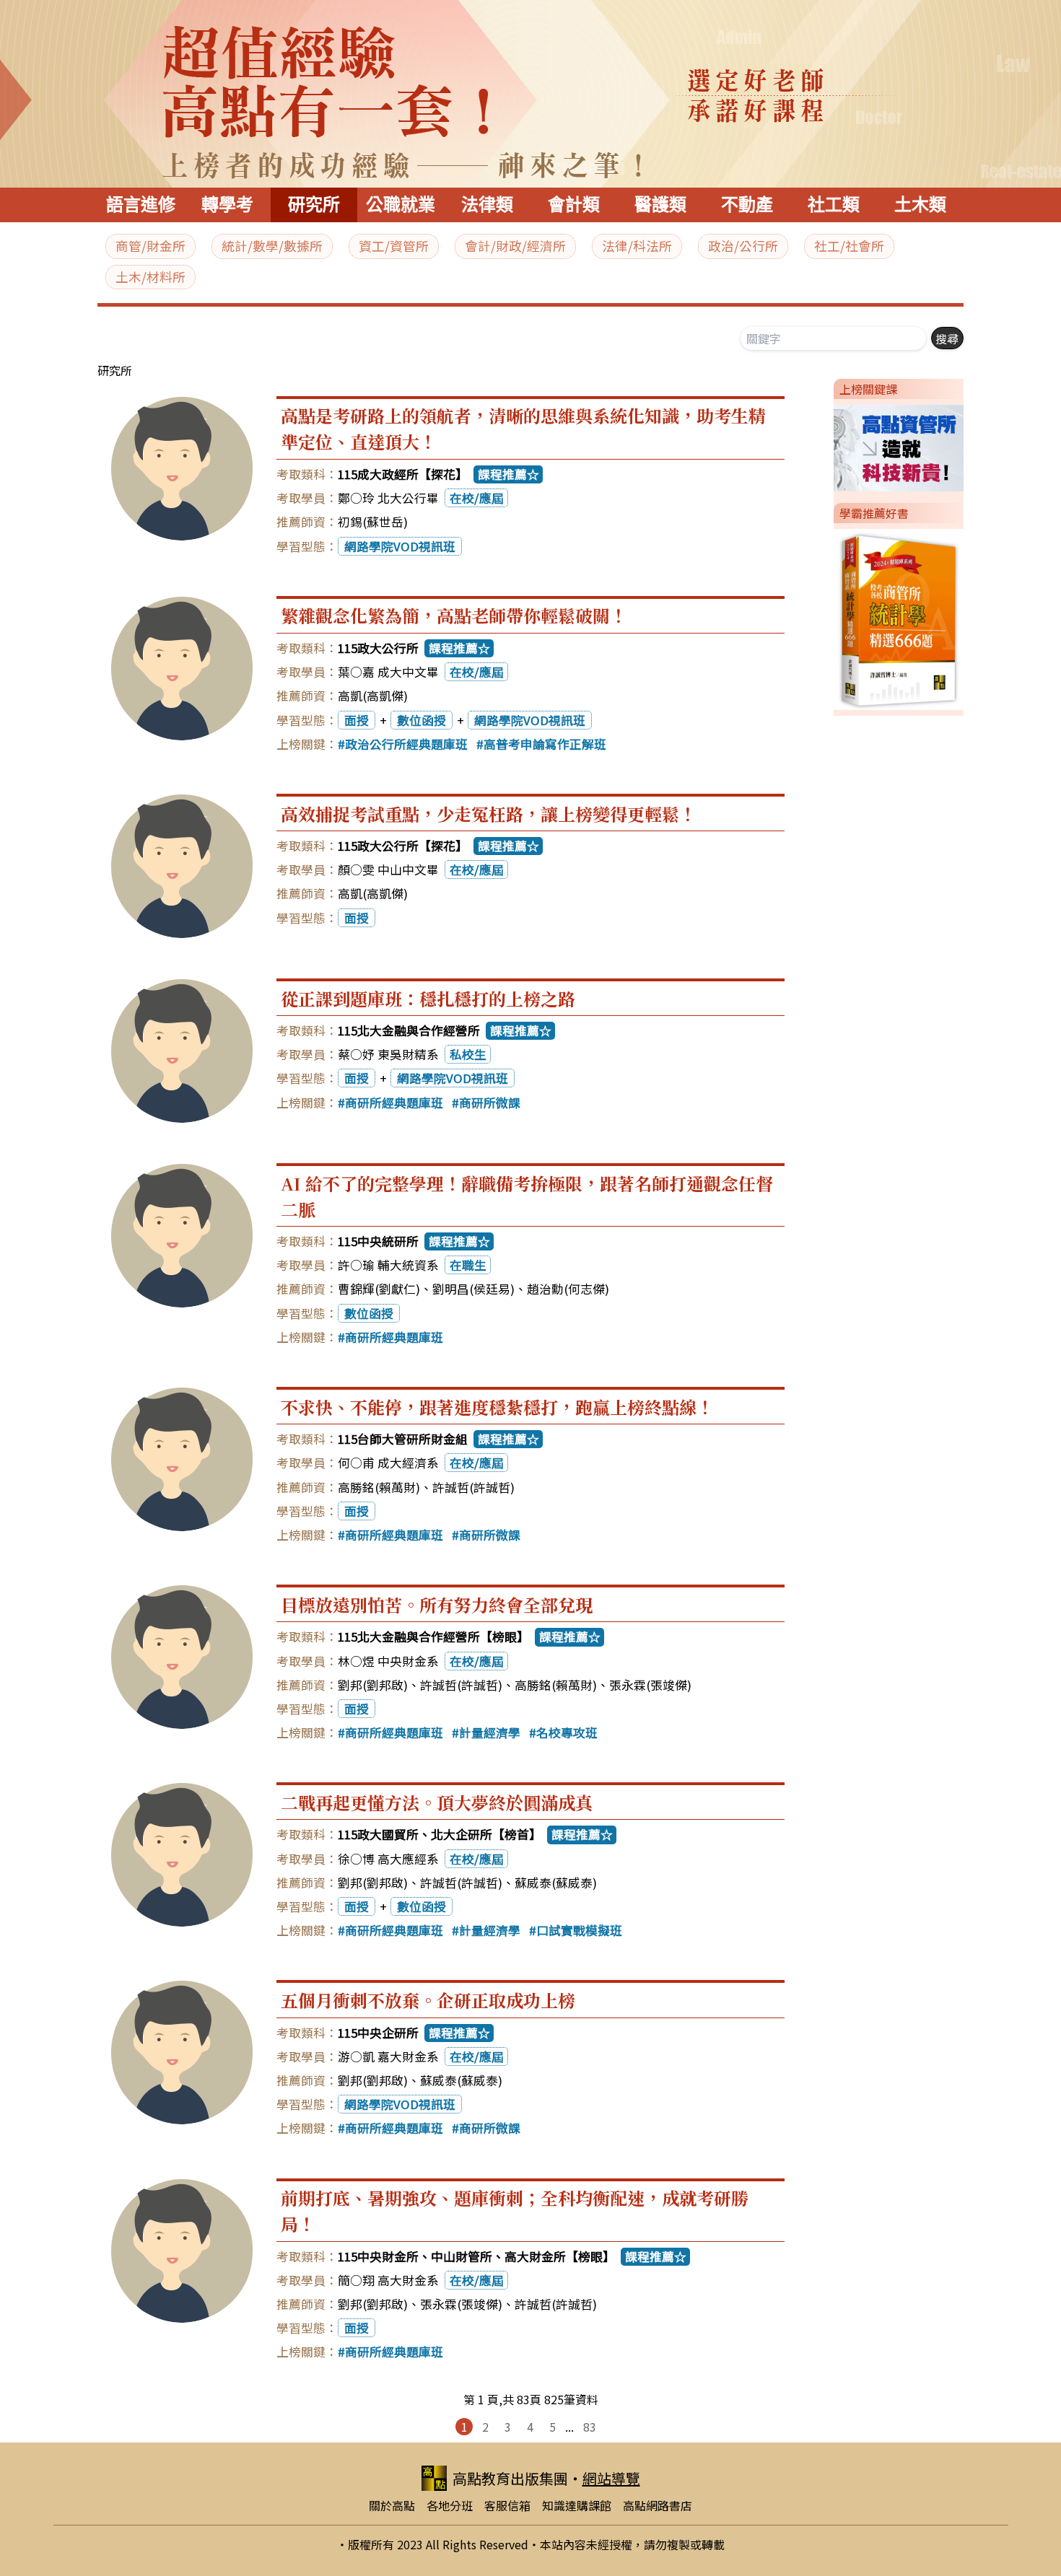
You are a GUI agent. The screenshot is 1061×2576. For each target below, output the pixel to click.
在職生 (468, 1265)
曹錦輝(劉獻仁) (379, 1289)
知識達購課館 (577, 2505)
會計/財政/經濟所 (515, 246)
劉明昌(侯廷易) (473, 1289)
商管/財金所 (150, 246)
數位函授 (422, 720)
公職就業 (401, 205)
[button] (828, 445)
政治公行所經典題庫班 (406, 744)
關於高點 (392, 2505)
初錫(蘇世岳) (373, 522)
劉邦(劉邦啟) (373, 1685)
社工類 (834, 205)
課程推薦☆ (508, 474)
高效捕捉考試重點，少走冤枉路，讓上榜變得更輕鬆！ (489, 814)
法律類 (487, 205)
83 (590, 2427)
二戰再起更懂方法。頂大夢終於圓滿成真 (437, 1802)
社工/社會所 (849, 246)
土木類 (920, 205)
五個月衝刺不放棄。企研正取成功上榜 (428, 2000)
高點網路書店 (658, 2505)
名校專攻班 (567, 1732)
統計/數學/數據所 (272, 246)
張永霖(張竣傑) (650, 1685)
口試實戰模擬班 (579, 1930)
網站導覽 (611, 2478)
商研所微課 (490, 1103)
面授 (357, 720)
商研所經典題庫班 (394, 1103)
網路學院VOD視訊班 (400, 546)
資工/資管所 (394, 246)
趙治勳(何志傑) (568, 1289)
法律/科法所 (637, 246)
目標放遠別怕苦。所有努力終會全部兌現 (437, 1604)
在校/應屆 (477, 498)
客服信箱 (507, 2505)
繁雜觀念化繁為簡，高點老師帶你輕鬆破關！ (454, 615)
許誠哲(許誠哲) (473, 1487)
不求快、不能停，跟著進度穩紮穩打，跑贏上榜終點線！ (497, 1407)
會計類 (574, 205)
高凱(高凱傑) (373, 696)
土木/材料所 (150, 277)
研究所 (314, 205)
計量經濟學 (490, 1732)
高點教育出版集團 (510, 2478)
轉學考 (227, 205)
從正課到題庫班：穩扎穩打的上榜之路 (428, 998)
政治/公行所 (743, 246)
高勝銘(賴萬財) (379, 1487)
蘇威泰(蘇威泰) (556, 1883)
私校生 (468, 1054)
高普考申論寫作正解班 (545, 744)
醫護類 (660, 205)
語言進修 (141, 205)
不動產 (747, 205)
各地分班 (450, 2505)
